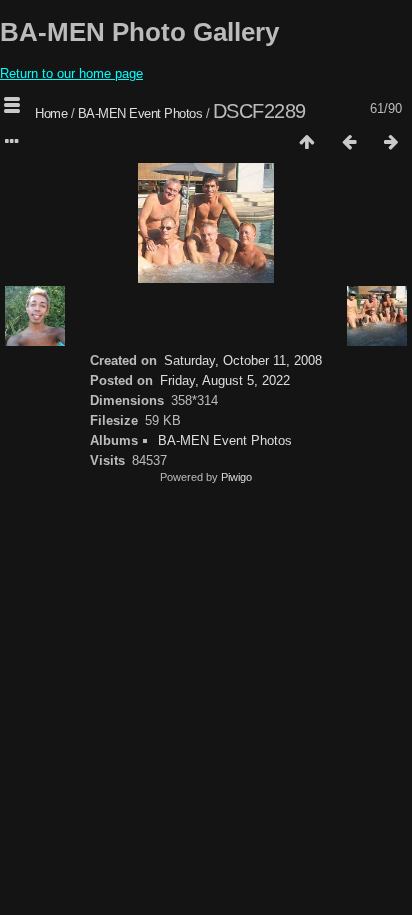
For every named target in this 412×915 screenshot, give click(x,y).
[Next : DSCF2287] (391, 143)
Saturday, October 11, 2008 (243, 360)
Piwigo (236, 477)
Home (51, 113)
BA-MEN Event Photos (140, 113)
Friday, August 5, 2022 (225, 380)
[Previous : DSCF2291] (349, 143)
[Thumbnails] (307, 143)
